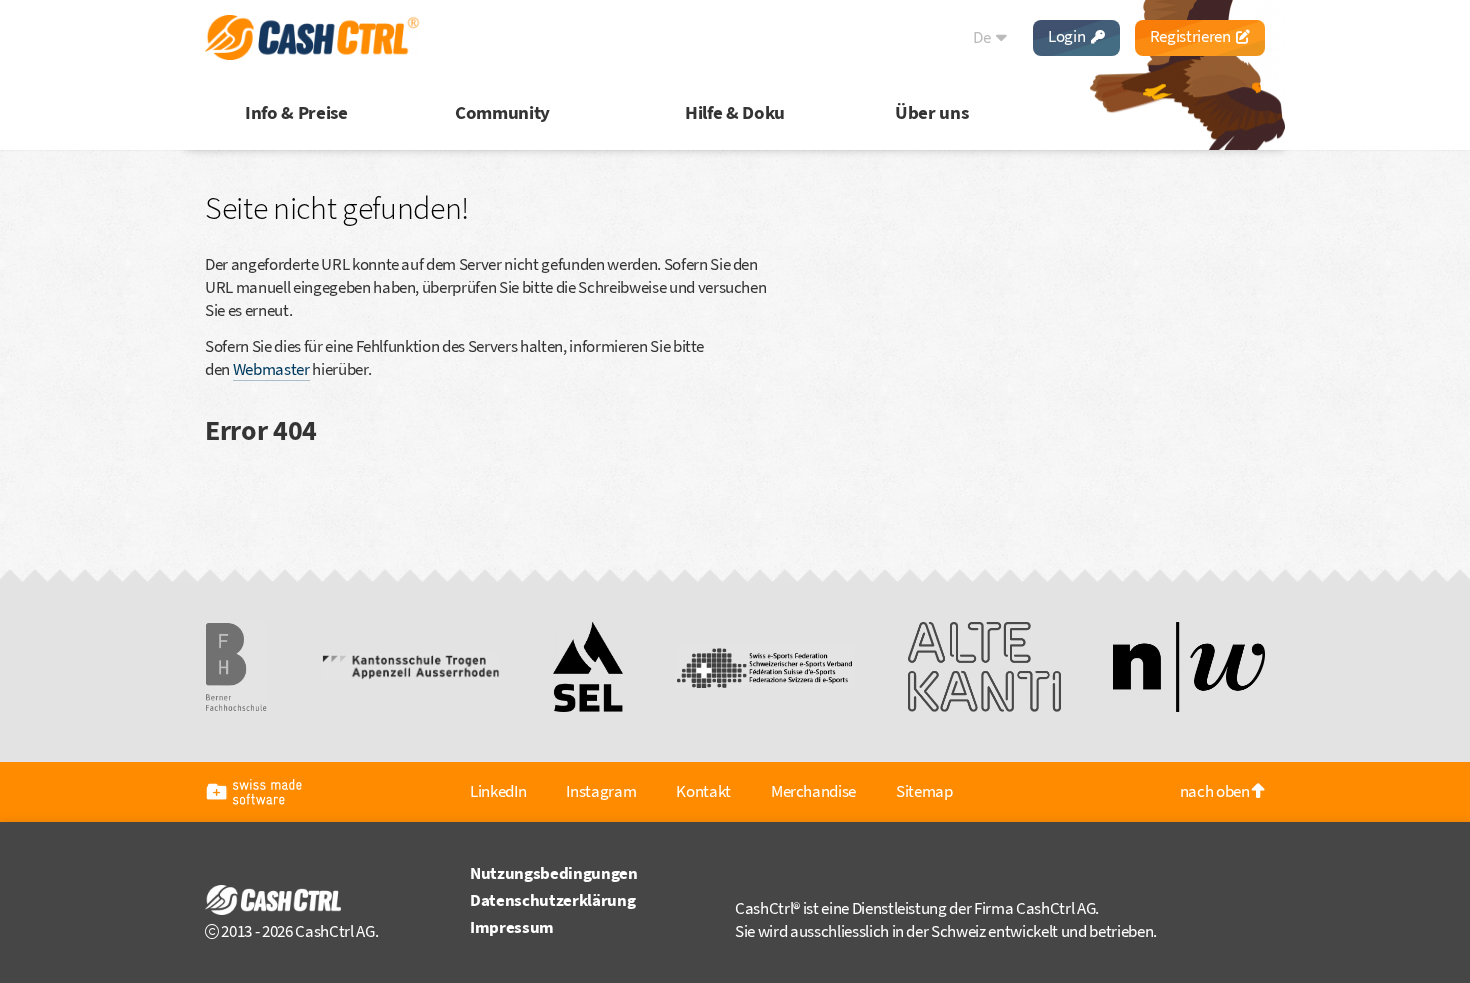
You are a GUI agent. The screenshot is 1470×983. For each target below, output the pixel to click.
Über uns (931, 112)
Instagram (601, 791)
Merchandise (813, 791)
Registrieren (1192, 36)
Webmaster (271, 369)
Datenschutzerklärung (552, 900)
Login (1068, 36)
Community (502, 112)
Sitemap (924, 791)
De (983, 37)
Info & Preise (296, 112)
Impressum (512, 927)
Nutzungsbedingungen (554, 873)
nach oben (1216, 791)
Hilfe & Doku (735, 112)
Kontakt (703, 791)
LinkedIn (498, 791)
